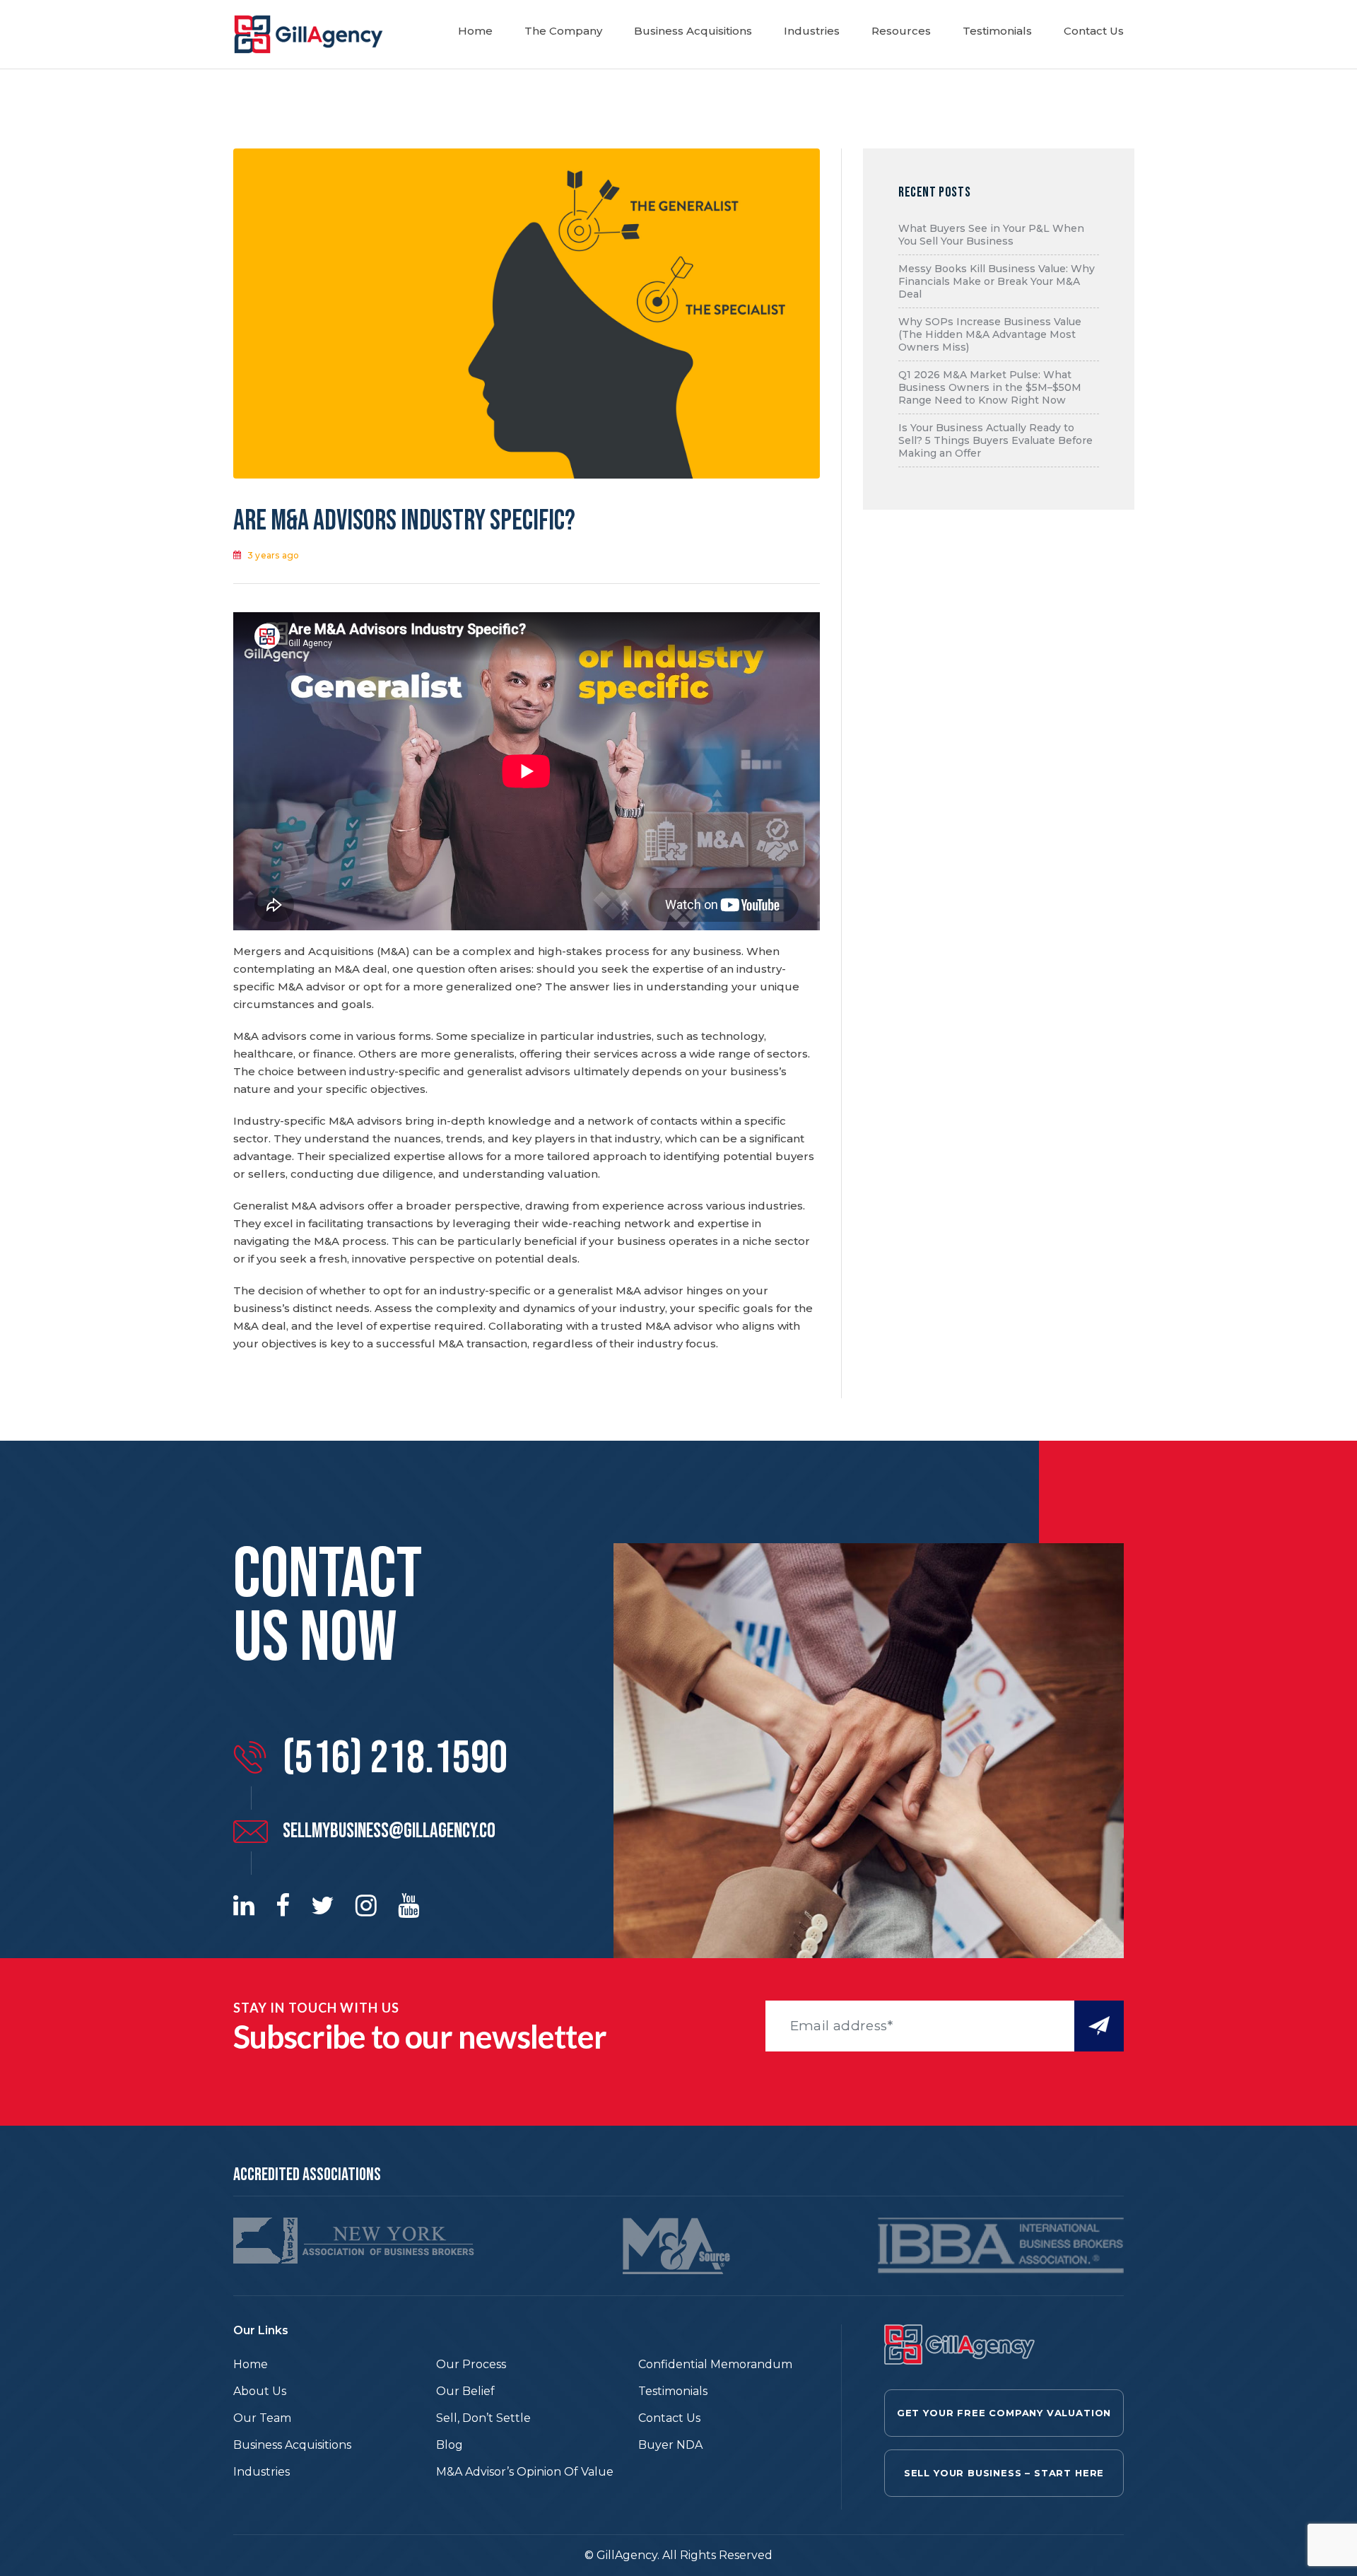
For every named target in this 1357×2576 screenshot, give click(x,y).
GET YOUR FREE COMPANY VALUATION (1004, 2413)
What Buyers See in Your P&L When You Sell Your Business (991, 235)
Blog (450, 2445)
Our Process (471, 2364)
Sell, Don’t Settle (483, 2418)
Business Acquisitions (693, 31)
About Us (260, 2391)
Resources (901, 31)
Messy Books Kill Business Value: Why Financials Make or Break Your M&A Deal (997, 281)
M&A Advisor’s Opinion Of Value (525, 2472)
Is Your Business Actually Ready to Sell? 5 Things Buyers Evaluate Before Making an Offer (995, 440)
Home (475, 31)
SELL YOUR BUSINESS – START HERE (1004, 2473)
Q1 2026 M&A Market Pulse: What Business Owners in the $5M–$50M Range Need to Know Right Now (990, 387)
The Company (563, 31)
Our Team (262, 2418)
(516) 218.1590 (395, 1759)
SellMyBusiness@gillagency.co (389, 1831)
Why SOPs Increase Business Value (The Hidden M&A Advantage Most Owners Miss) (990, 334)
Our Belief (465, 2391)
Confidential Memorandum (715, 2364)
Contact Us (1094, 31)
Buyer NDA (670, 2445)
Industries (812, 31)
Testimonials (997, 31)
